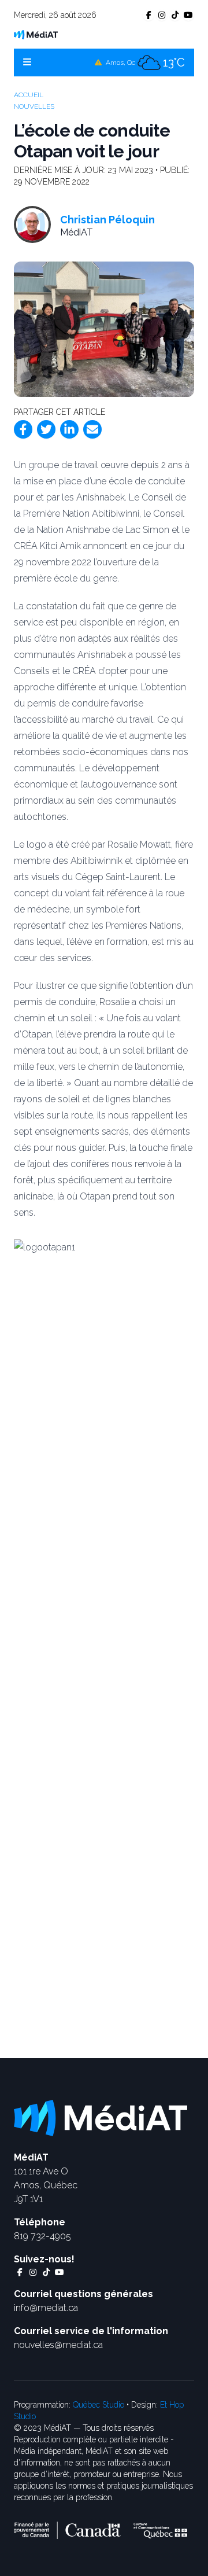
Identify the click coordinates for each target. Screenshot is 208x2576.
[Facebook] (23, 429)
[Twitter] (46, 429)
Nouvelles (34, 106)
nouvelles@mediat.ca (58, 2345)
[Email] (92, 429)
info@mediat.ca (46, 2308)
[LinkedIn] (69, 429)
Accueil (29, 95)
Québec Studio (99, 2405)
